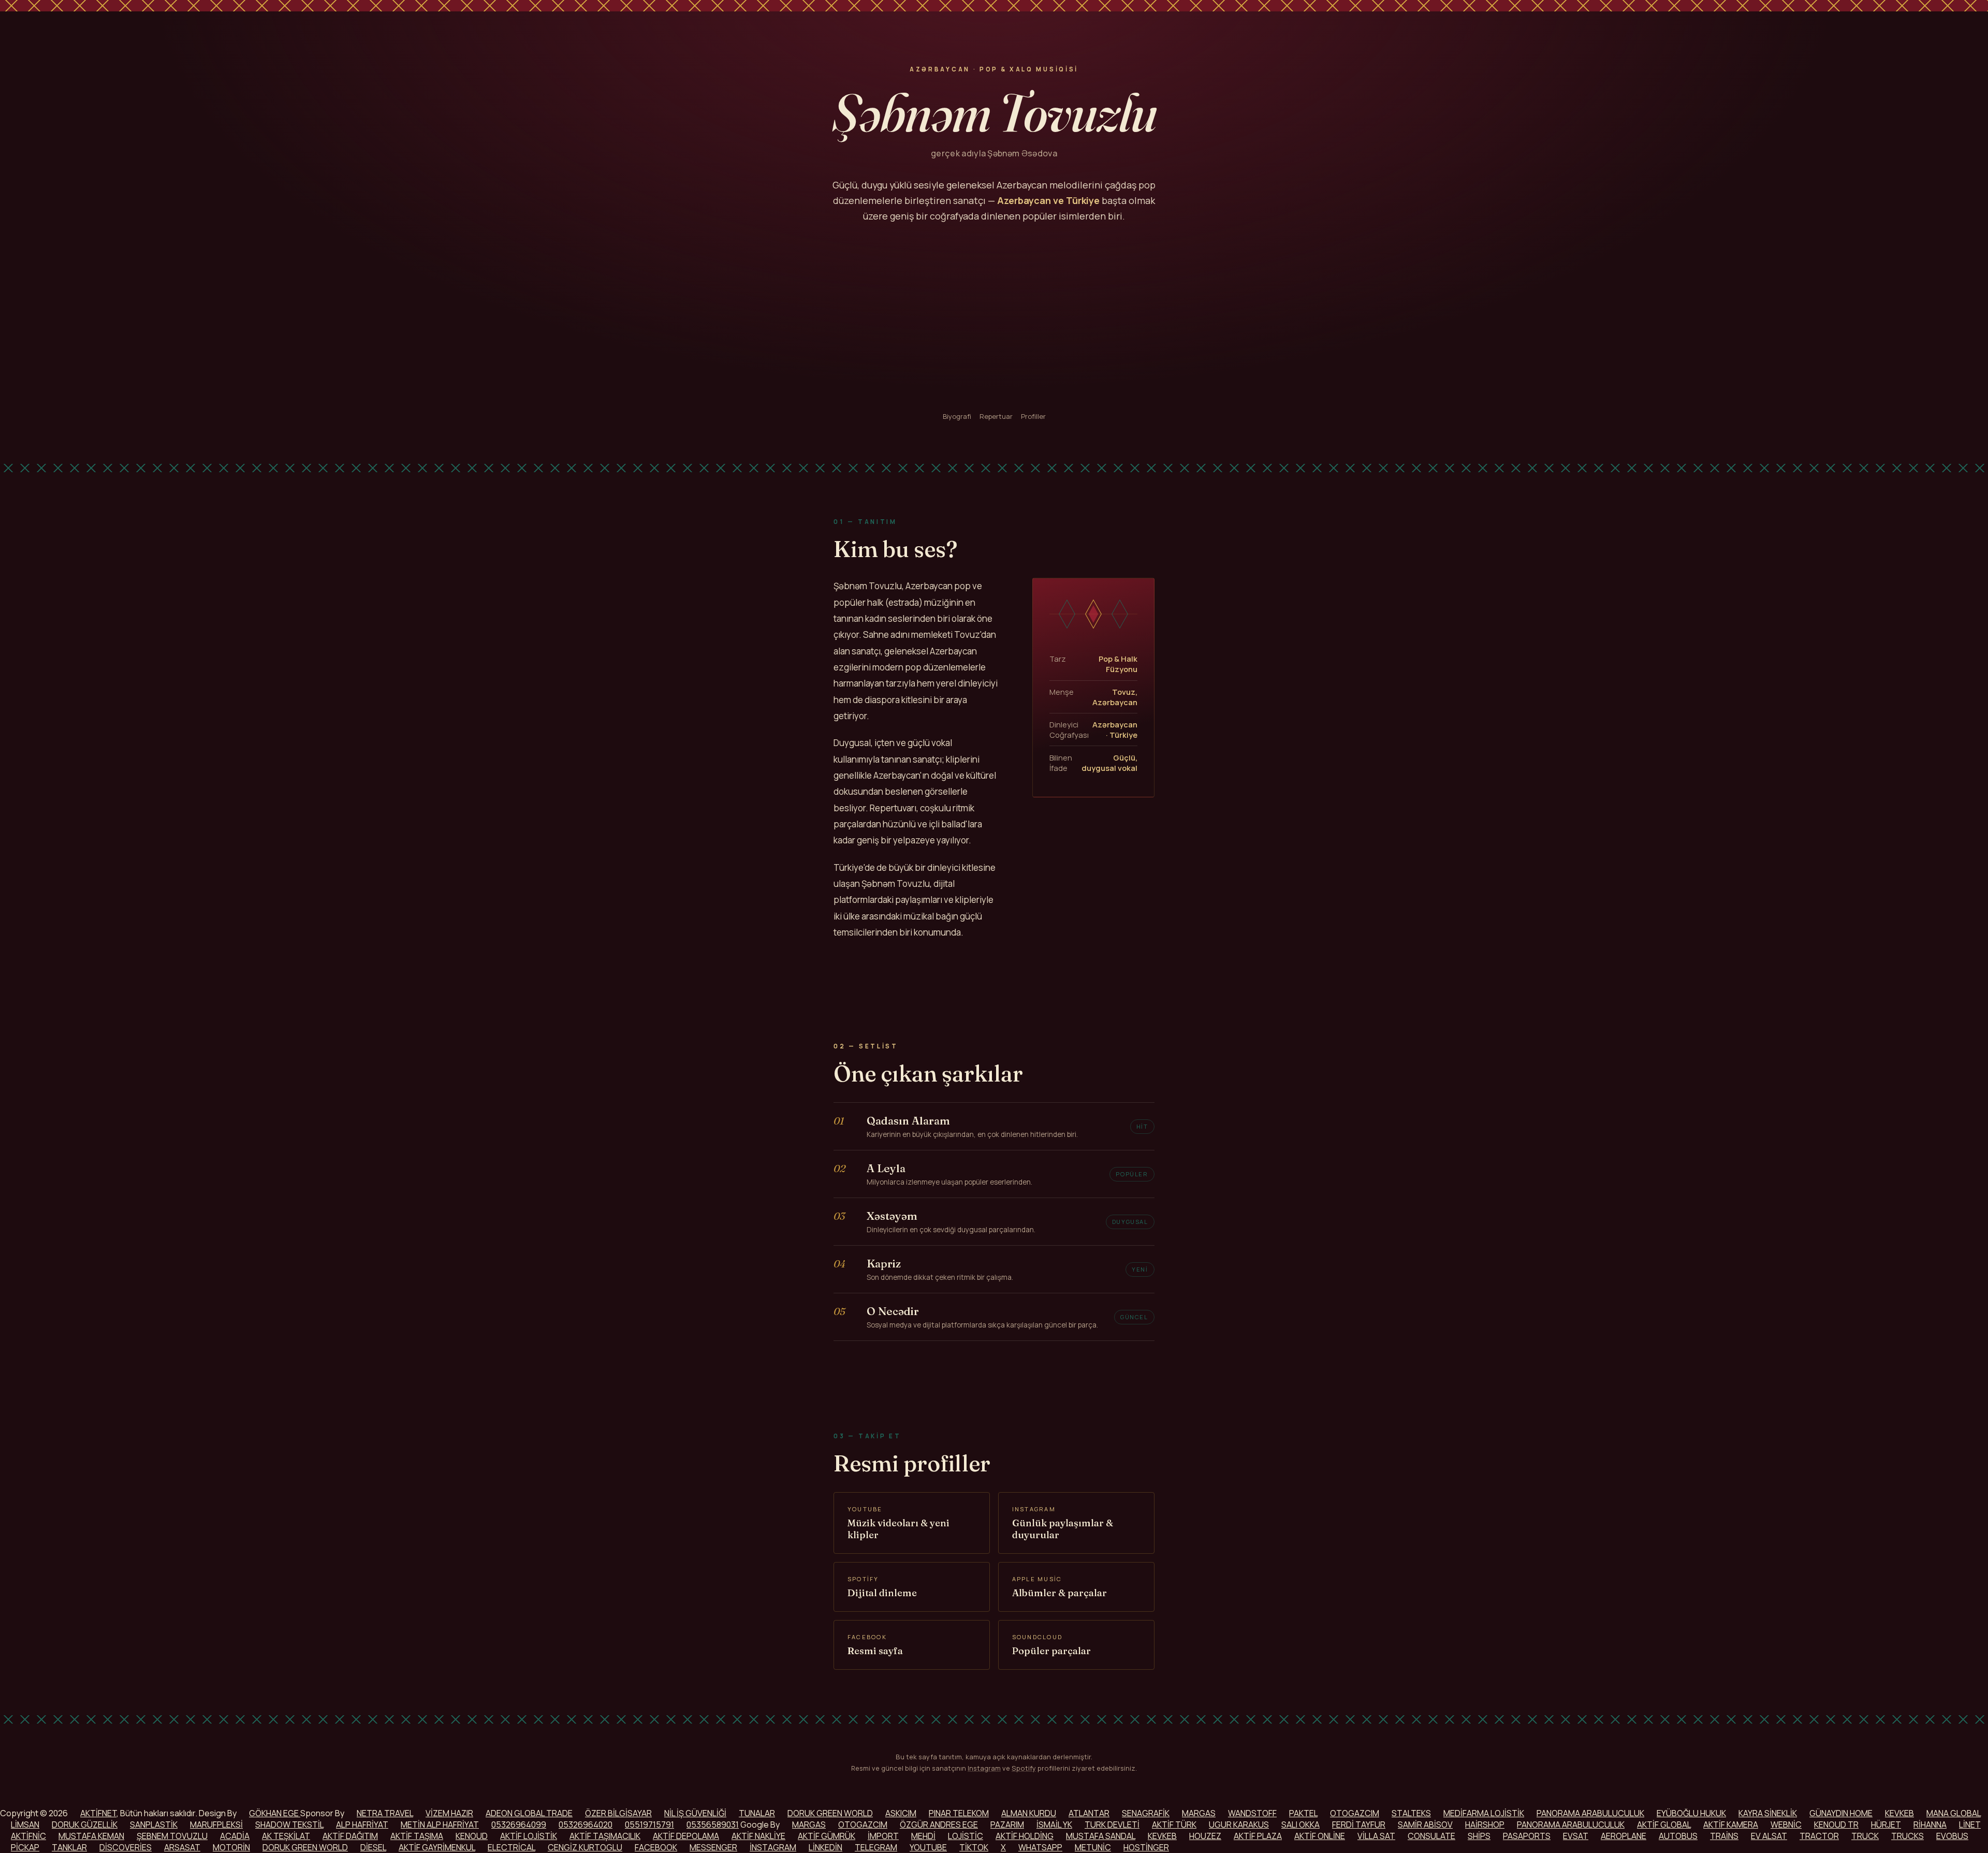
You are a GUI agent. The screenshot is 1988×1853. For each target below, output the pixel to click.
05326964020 (586, 1825)
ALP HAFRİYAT (362, 1825)
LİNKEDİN (825, 1847)
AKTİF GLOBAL (1664, 1825)
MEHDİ (923, 1836)
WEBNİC (1786, 1825)
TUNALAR (757, 1813)
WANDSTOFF (1252, 1813)
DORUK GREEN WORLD (830, 1813)
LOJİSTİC (966, 1836)
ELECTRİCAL (511, 1847)
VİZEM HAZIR (449, 1813)
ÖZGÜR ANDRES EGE (939, 1825)
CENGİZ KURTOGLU (585, 1847)
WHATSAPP (1040, 1847)
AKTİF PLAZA (1258, 1836)
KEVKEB (1899, 1813)
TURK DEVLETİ (1112, 1825)
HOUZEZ (1205, 1836)
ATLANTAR (1089, 1813)
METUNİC (1093, 1847)
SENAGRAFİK (1146, 1813)
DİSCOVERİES (126, 1847)
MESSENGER (713, 1847)
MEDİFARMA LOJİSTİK (1484, 1813)
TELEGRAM (876, 1847)
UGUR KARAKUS (1239, 1825)
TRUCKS (1907, 1836)
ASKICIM (901, 1813)
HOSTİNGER (1146, 1847)
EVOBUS (1952, 1836)
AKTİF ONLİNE (1320, 1836)
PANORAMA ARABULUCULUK (1590, 1813)
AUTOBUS (1678, 1836)
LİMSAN (25, 1825)
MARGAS (1199, 1813)
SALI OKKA (1300, 1825)
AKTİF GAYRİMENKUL (437, 1847)
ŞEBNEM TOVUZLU (172, 1836)
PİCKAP (25, 1847)
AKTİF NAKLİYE (758, 1836)
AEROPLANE (1624, 1836)
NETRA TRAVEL (385, 1813)
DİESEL (373, 1847)
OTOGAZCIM (1355, 1813)
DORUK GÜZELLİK (85, 1825)
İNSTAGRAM (773, 1847)
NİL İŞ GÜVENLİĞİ (695, 1813)
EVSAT (1576, 1836)
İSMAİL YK (1054, 1825)
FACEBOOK (656, 1847)
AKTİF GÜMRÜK (827, 1836)
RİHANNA (1930, 1825)
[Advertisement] (994, 318)
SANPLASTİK (154, 1825)
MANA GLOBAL (1954, 1813)
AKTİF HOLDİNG (1025, 1836)
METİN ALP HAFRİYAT (440, 1825)
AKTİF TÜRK (1174, 1825)
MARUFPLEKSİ (216, 1825)
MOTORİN (231, 1847)
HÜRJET (1886, 1825)
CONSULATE (1431, 1836)
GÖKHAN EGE (275, 1813)
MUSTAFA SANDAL (1101, 1836)
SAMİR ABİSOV (1425, 1825)
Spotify (1024, 1768)
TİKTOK (974, 1847)
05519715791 (649, 1825)
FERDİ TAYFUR (1359, 1825)
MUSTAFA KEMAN (91, 1836)
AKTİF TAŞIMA (417, 1836)
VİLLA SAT (1376, 1836)
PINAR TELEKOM (959, 1813)
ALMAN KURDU (1029, 1813)
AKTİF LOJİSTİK (529, 1836)
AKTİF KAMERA (1731, 1825)
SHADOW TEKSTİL (289, 1825)
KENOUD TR (1836, 1825)
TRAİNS (1724, 1836)
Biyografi (957, 416)
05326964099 (519, 1825)
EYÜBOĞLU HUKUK (1691, 1813)
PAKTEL (1303, 1813)
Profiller (1033, 416)
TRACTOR (1819, 1836)
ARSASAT (182, 1847)
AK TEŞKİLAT (286, 1836)
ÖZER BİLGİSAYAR (618, 1813)
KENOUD (472, 1836)
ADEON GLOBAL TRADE (529, 1813)
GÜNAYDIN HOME (1841, 1813)
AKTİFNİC (28, 1836)
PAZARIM (1007, 1825)
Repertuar (996, 416)
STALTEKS (1411, 1813)
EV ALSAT (1769, 1836)
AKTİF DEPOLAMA (686, 1836)
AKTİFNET (98, 1813)
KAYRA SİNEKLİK (1768, 1813)
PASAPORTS (1527, 1836)
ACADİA (235, 1836)
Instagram (984, 1768)
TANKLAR (69, 1847)
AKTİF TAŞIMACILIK (605, 1836)
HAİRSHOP (1485, 1825)
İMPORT (883, 1836)
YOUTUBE (928, 1847)
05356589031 (713, 1825)
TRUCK (1865, 1836)
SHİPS (1479, 1836)
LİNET (1970, 1825)
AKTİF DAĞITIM (350, 1836)
